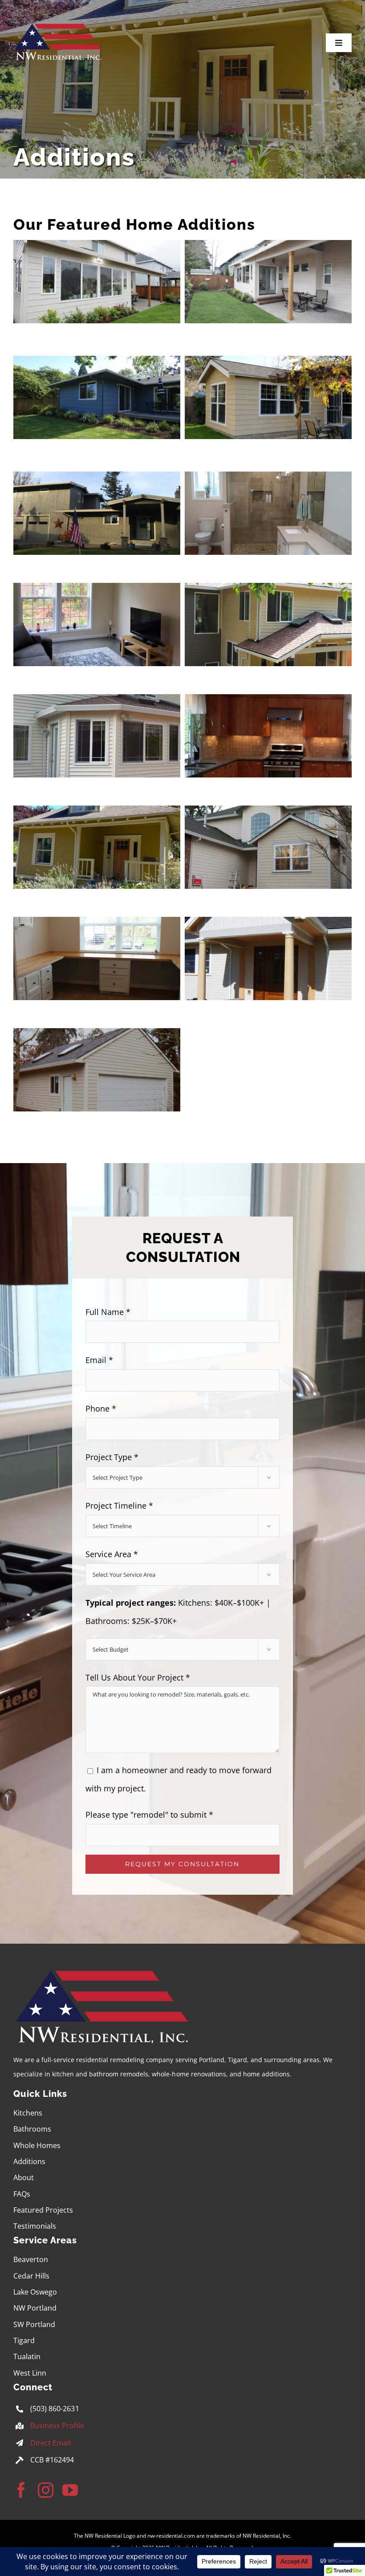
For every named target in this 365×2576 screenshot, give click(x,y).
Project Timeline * (119, 1506)
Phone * (101, 1408)
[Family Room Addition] (97, 592)
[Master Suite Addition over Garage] (97, 480)
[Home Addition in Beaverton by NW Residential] (268, 249)
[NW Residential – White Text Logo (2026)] (58, 25)
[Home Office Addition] (268, 814)
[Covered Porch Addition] (268, 926)
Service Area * (112, 1554)
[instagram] (46, 2490)
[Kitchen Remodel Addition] (268, 703)
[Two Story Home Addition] (268, 592)
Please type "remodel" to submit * (149, 1815)
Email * (99, 1360)
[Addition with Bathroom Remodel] (268, 480)
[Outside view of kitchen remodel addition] (97, 703)
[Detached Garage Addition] (97, 1037)
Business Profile (57, 2425)
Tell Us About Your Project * (138, 1677)
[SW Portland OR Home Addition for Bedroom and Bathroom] (97, 365)
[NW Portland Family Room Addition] (268, 365)
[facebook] (21, 2490)
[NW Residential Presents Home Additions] (97, 249)
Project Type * (112, 1457)
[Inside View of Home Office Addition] (97, 926)
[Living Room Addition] (97, 814)
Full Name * (108, 1312)
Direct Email (51, 2443)
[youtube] (70, 2490)
